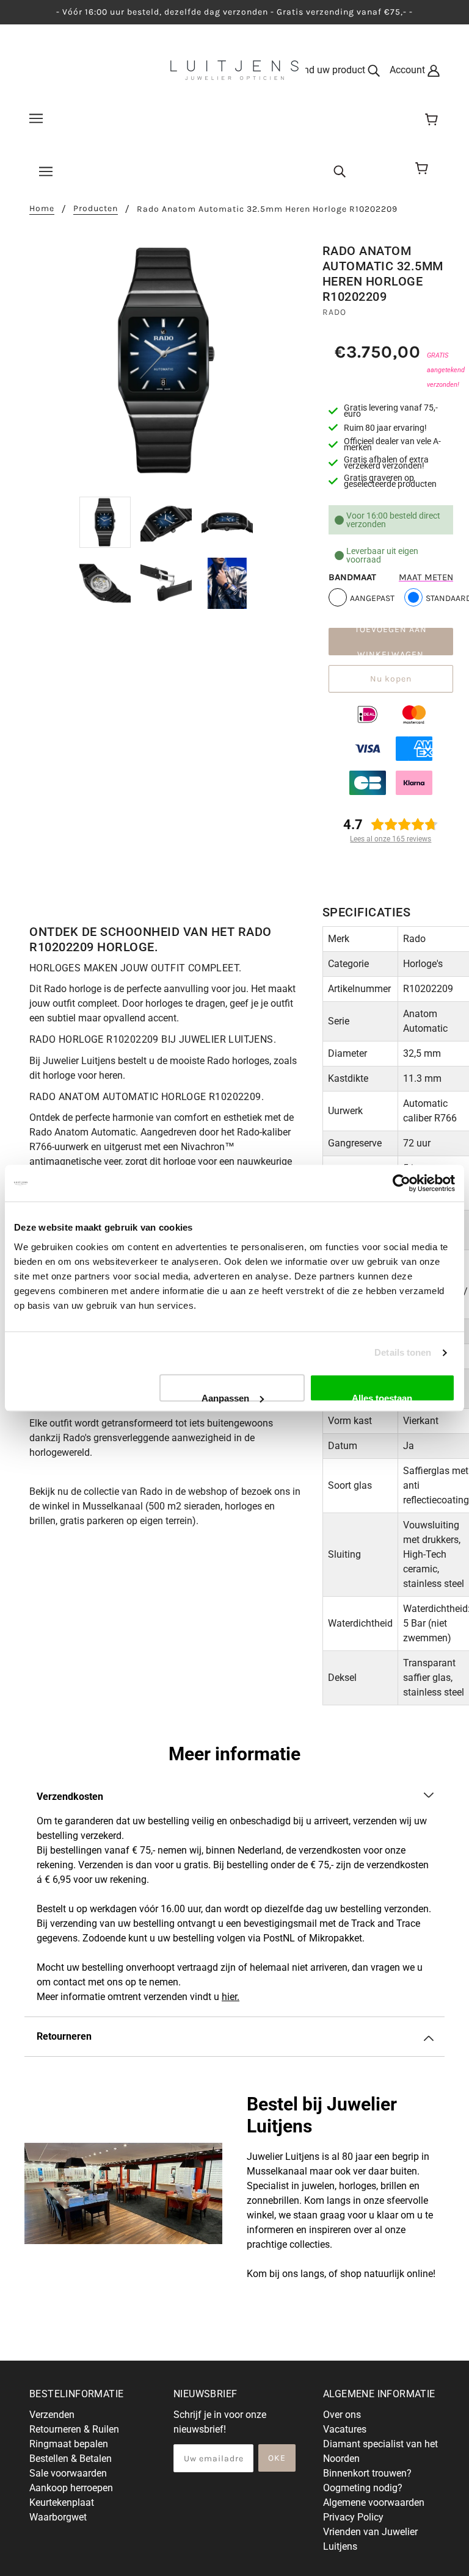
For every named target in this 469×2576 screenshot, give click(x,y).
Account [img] (409, 70)
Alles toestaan (382, 1397)
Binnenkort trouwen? (367, 2473)
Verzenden (52, 2415)
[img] (340, 171)
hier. (231, 1997)
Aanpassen (225, 1397)
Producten (96, 209)
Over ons (342, 2415)
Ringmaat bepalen (69, 2444)
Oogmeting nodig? (363, 2488)
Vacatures (345, 2429)
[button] (234, 1797)
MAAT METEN (426, 577)
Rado (334, 312)
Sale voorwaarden (68, 2473)
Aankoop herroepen (71, 2488)
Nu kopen (391, 679)
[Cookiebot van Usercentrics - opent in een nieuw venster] (402, 1183)
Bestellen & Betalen (71, 2459)
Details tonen (403, 1352)
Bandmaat (352, 577)
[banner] (234, 69)
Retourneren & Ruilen (74, 2429)
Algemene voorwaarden (374, 2502)
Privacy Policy (353, 2517)
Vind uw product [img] (331, 70)
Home (42, 209)
